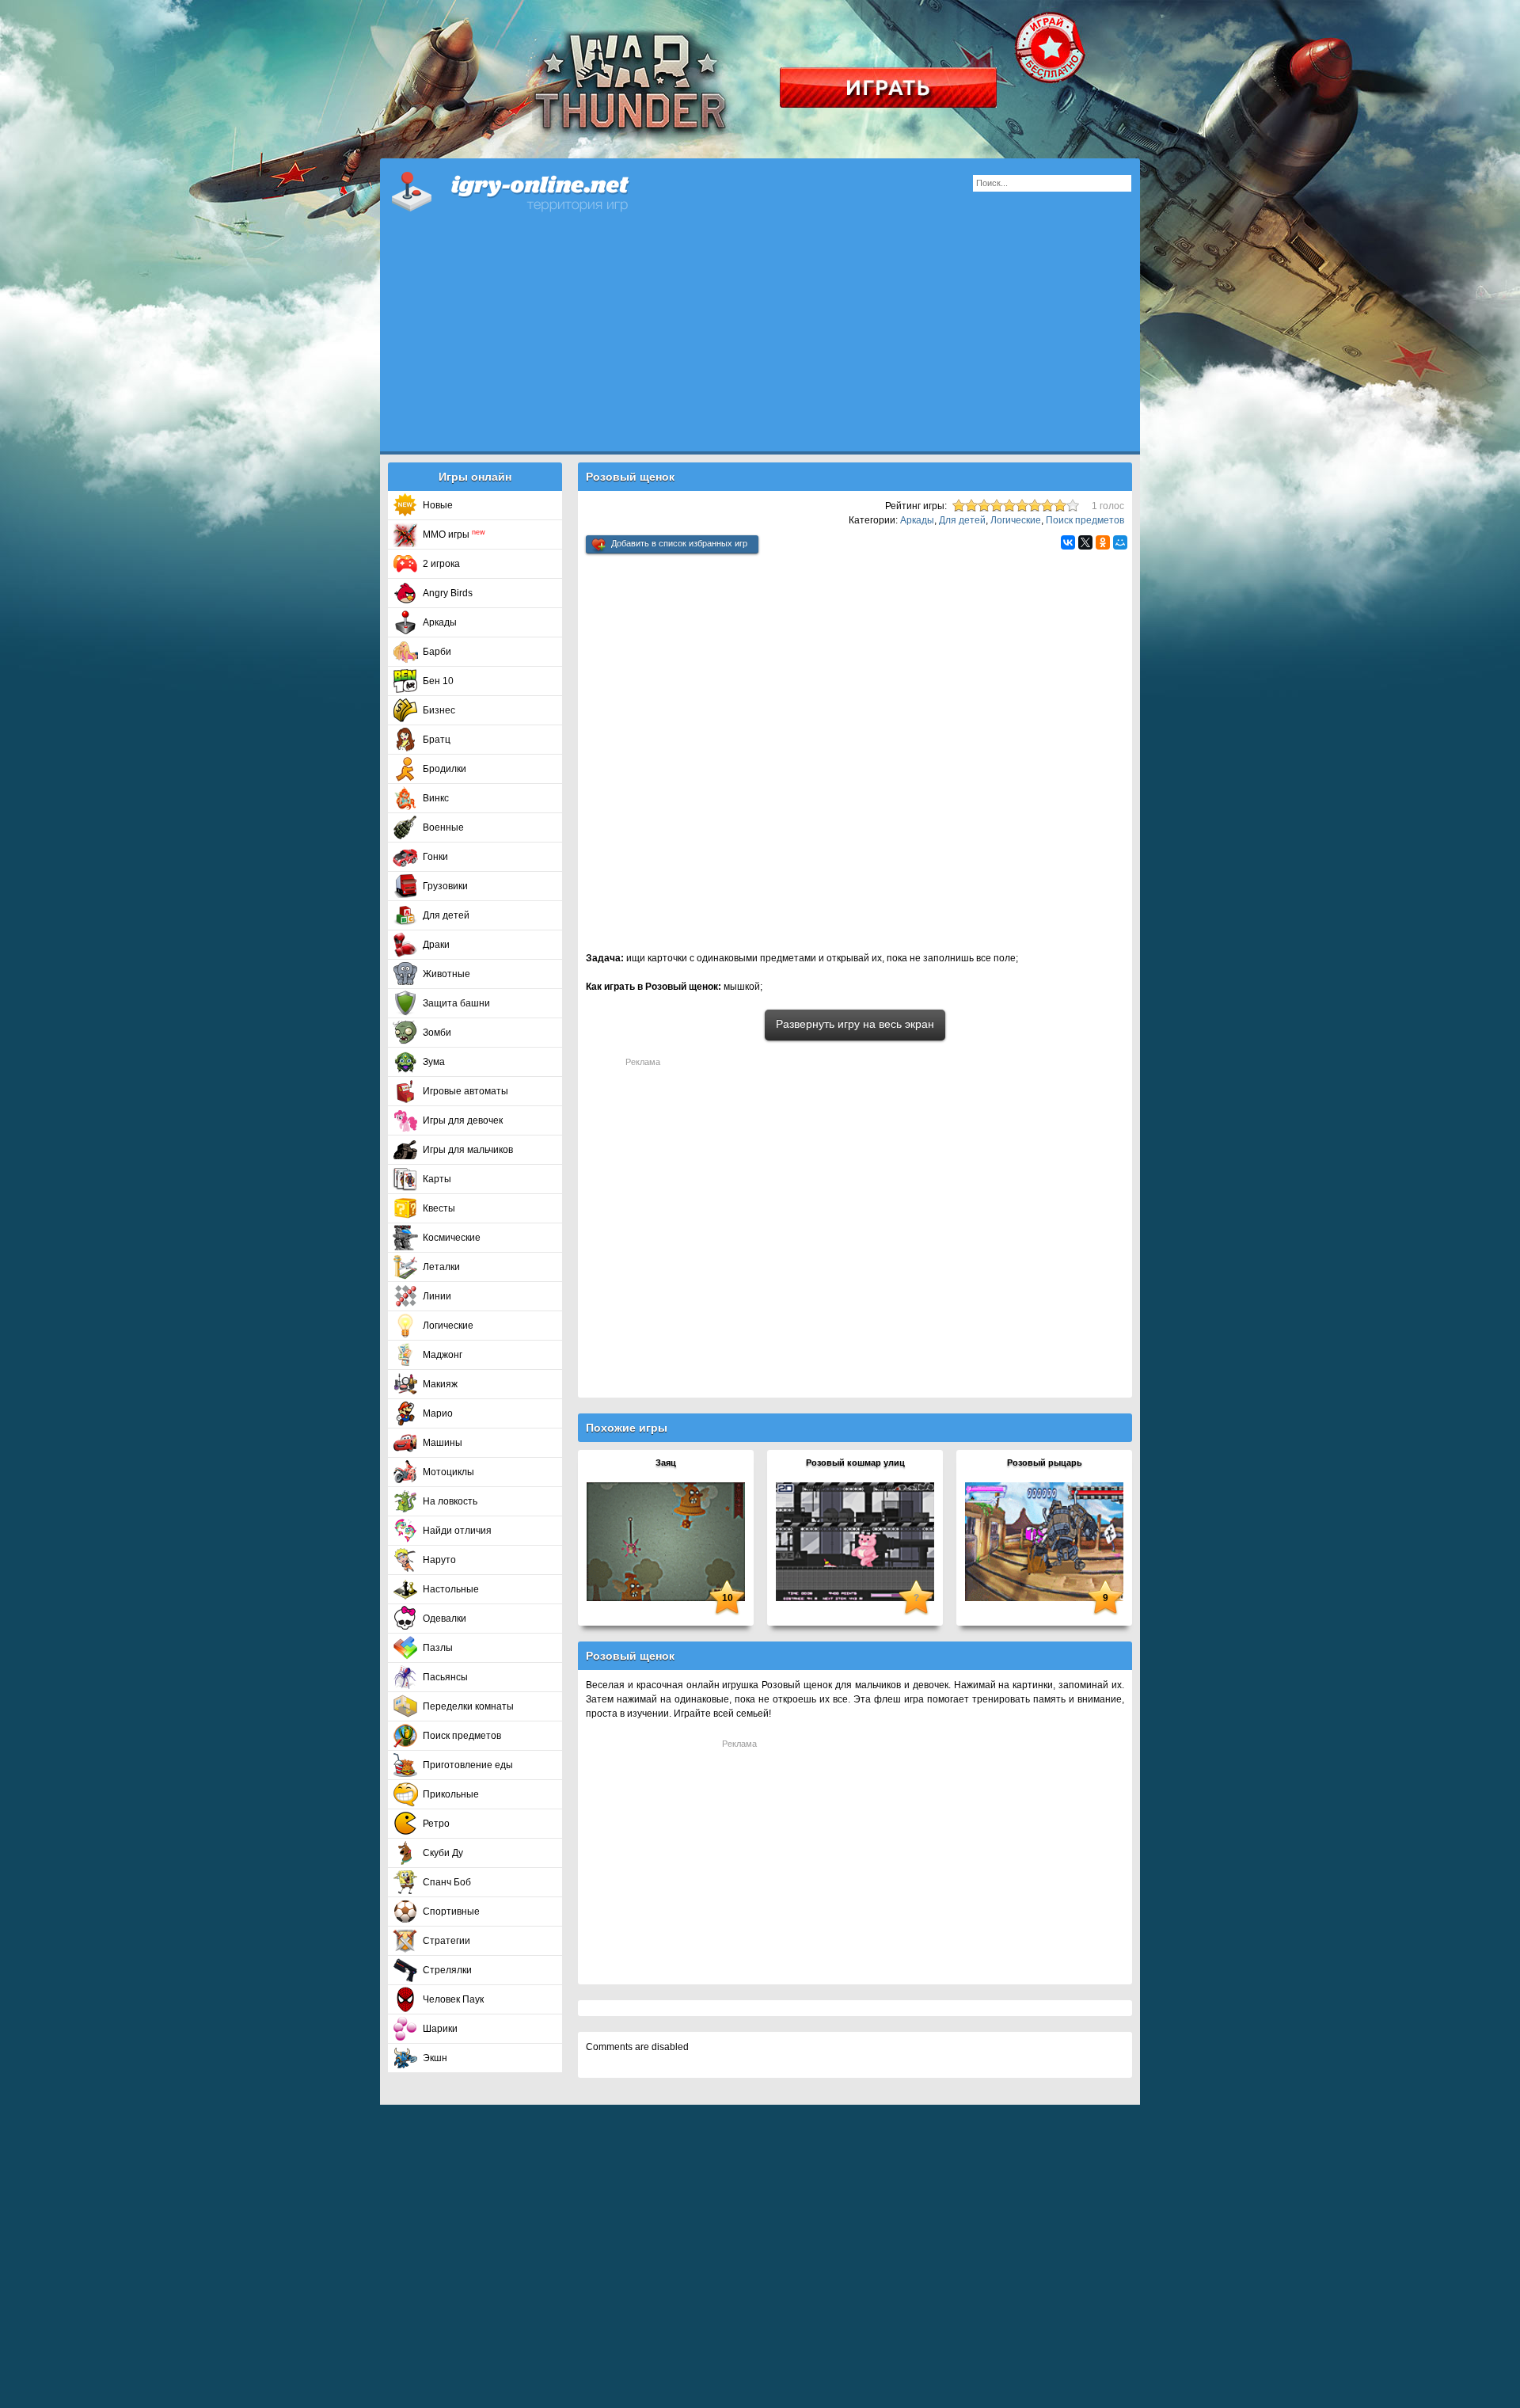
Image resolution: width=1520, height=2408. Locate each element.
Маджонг (443, 1355)
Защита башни (456, 1003)
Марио (438, 1413)
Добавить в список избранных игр (679, 543)
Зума (434, 1062)
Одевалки (445, 1619)
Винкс (436, 798)
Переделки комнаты (468, 1706)
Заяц (666, 1463)
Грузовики (445, 886)
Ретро (436, 1824)
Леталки (441, 1267)
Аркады (440, 622)
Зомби (437, 1033)
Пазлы (438, 1648)
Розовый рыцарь (1045, 1463)
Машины (443, 1443)
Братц (437, 740)
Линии (437, 1296)
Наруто (439, 1560)
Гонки (435, 857)
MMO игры (454, 534)
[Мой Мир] (1120, 542)
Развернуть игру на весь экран (855, 1024)
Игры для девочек (463, 1120)
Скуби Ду (443, 1853)
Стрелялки (447, 1970)
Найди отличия (457, 1531)
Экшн (435, 2058)
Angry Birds (448, 593)
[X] (1085, 542)
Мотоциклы (448, 1472)
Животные (446, 974)
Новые (438, 505)
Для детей (446, 915)
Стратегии (446, 1941)
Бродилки (445, 769)
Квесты (439, 1208)
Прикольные (451, 1794)
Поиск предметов (462, 1736)
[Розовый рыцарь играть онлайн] (1044, 1541)
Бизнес (439, 710)
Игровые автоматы (465, 1091)
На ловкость (450, 1501)
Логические (448, 1326)
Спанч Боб (447, 1882)
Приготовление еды (468, 1765)
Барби (437, 652)
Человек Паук (453, 1999)
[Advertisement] (760, 340)
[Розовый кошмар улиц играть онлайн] (855, 1541)
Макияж (440, 1384)
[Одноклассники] (1103, 542)
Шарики (440, 2029)
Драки (436, 945)
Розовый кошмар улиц (855, 1463)
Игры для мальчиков (468, 1150)
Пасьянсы (445, 1677)
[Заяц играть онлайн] (666, 1541)
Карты (437, 1179)
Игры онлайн (530, 190)
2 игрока (441, 564)
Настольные (451, 1589)
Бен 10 (438, 681)
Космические (452, 1238)
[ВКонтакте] (1068, 542)
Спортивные (451, 1912)
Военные (443, 827)
